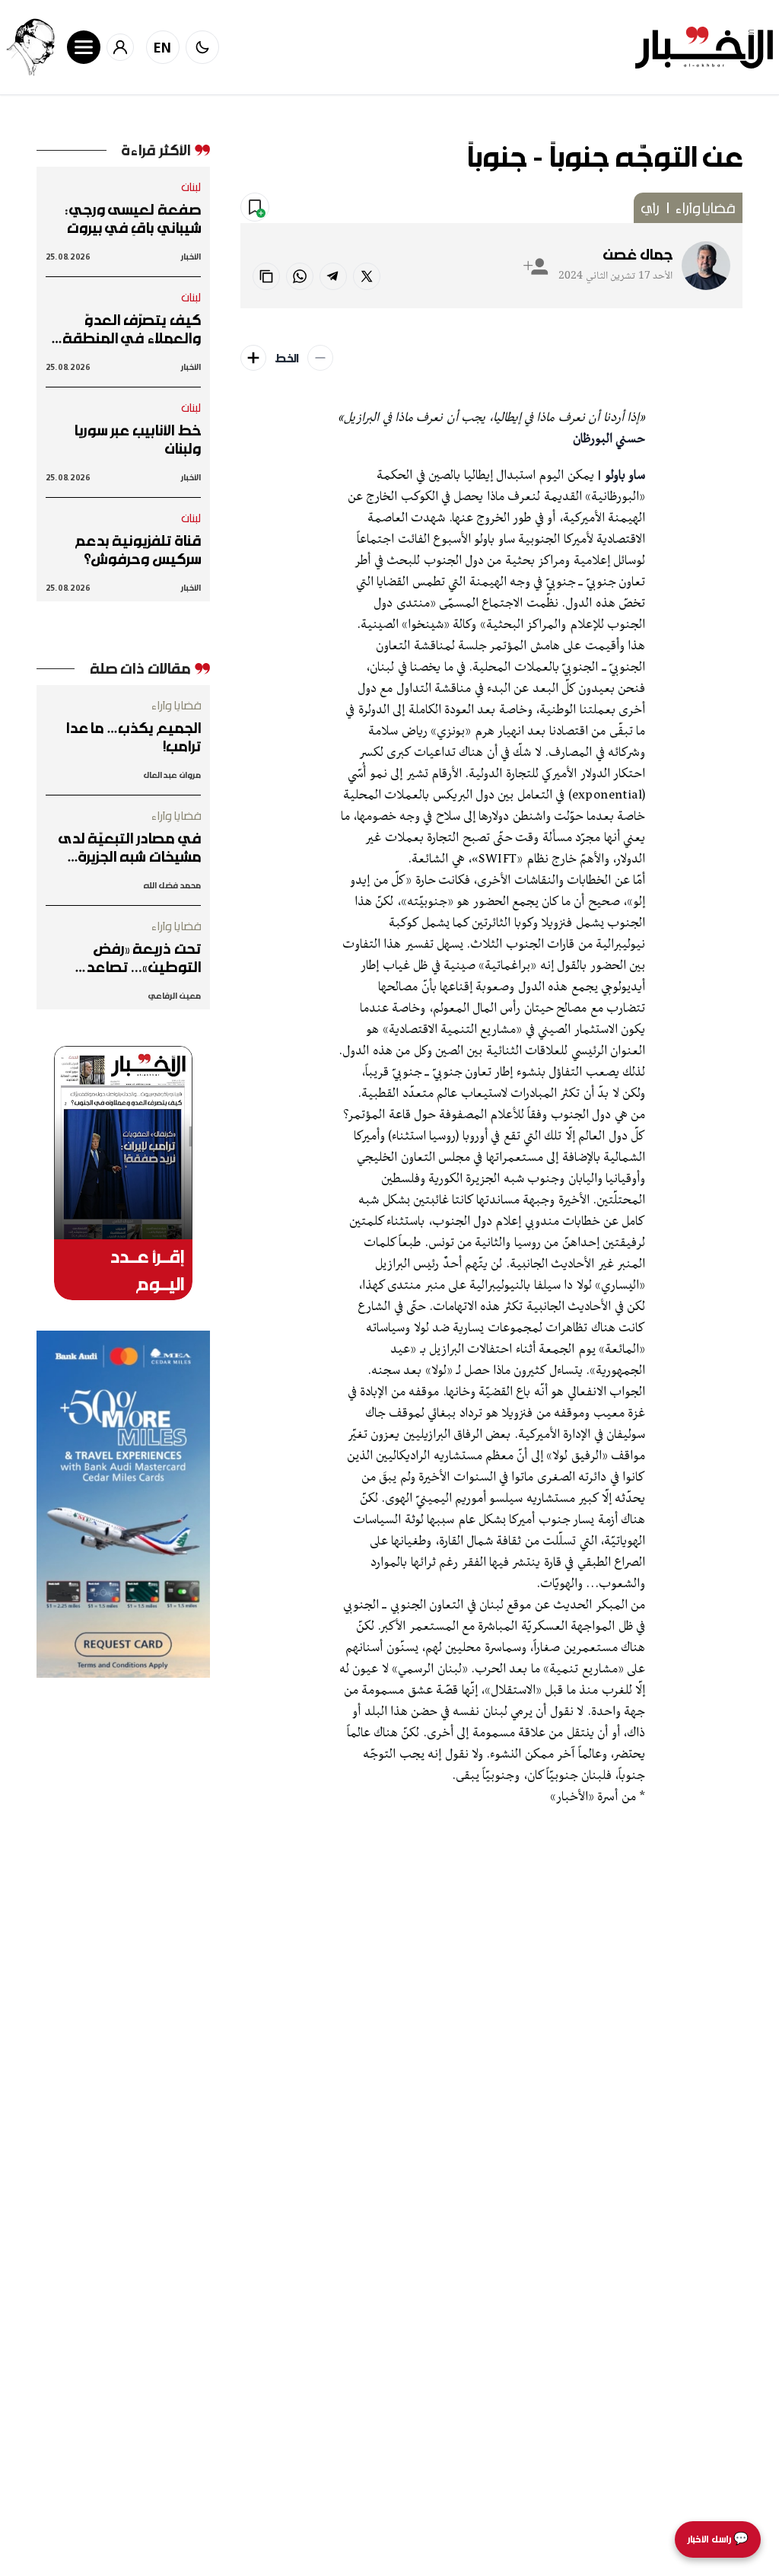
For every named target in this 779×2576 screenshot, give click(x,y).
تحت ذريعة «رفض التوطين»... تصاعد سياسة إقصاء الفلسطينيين (143, 958)
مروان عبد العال (172, 775)
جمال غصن (638, 254)
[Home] (704, 48)
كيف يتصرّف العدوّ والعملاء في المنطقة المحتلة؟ (132, 329)
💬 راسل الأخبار (718, 2539)
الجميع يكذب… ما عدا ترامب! (133, 737)
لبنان (191, 187)
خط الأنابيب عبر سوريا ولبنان (137, 439)
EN (163, 47)
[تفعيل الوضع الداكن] (202, 47)
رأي (650, 208)
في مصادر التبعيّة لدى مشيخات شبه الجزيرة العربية (130, 847)
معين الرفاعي (174, 995)
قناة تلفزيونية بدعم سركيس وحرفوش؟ (138, 550)
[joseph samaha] (30, 47)
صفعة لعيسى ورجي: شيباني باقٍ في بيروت (133, 218)
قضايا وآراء (705, 208)
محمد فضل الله (172, 885)
